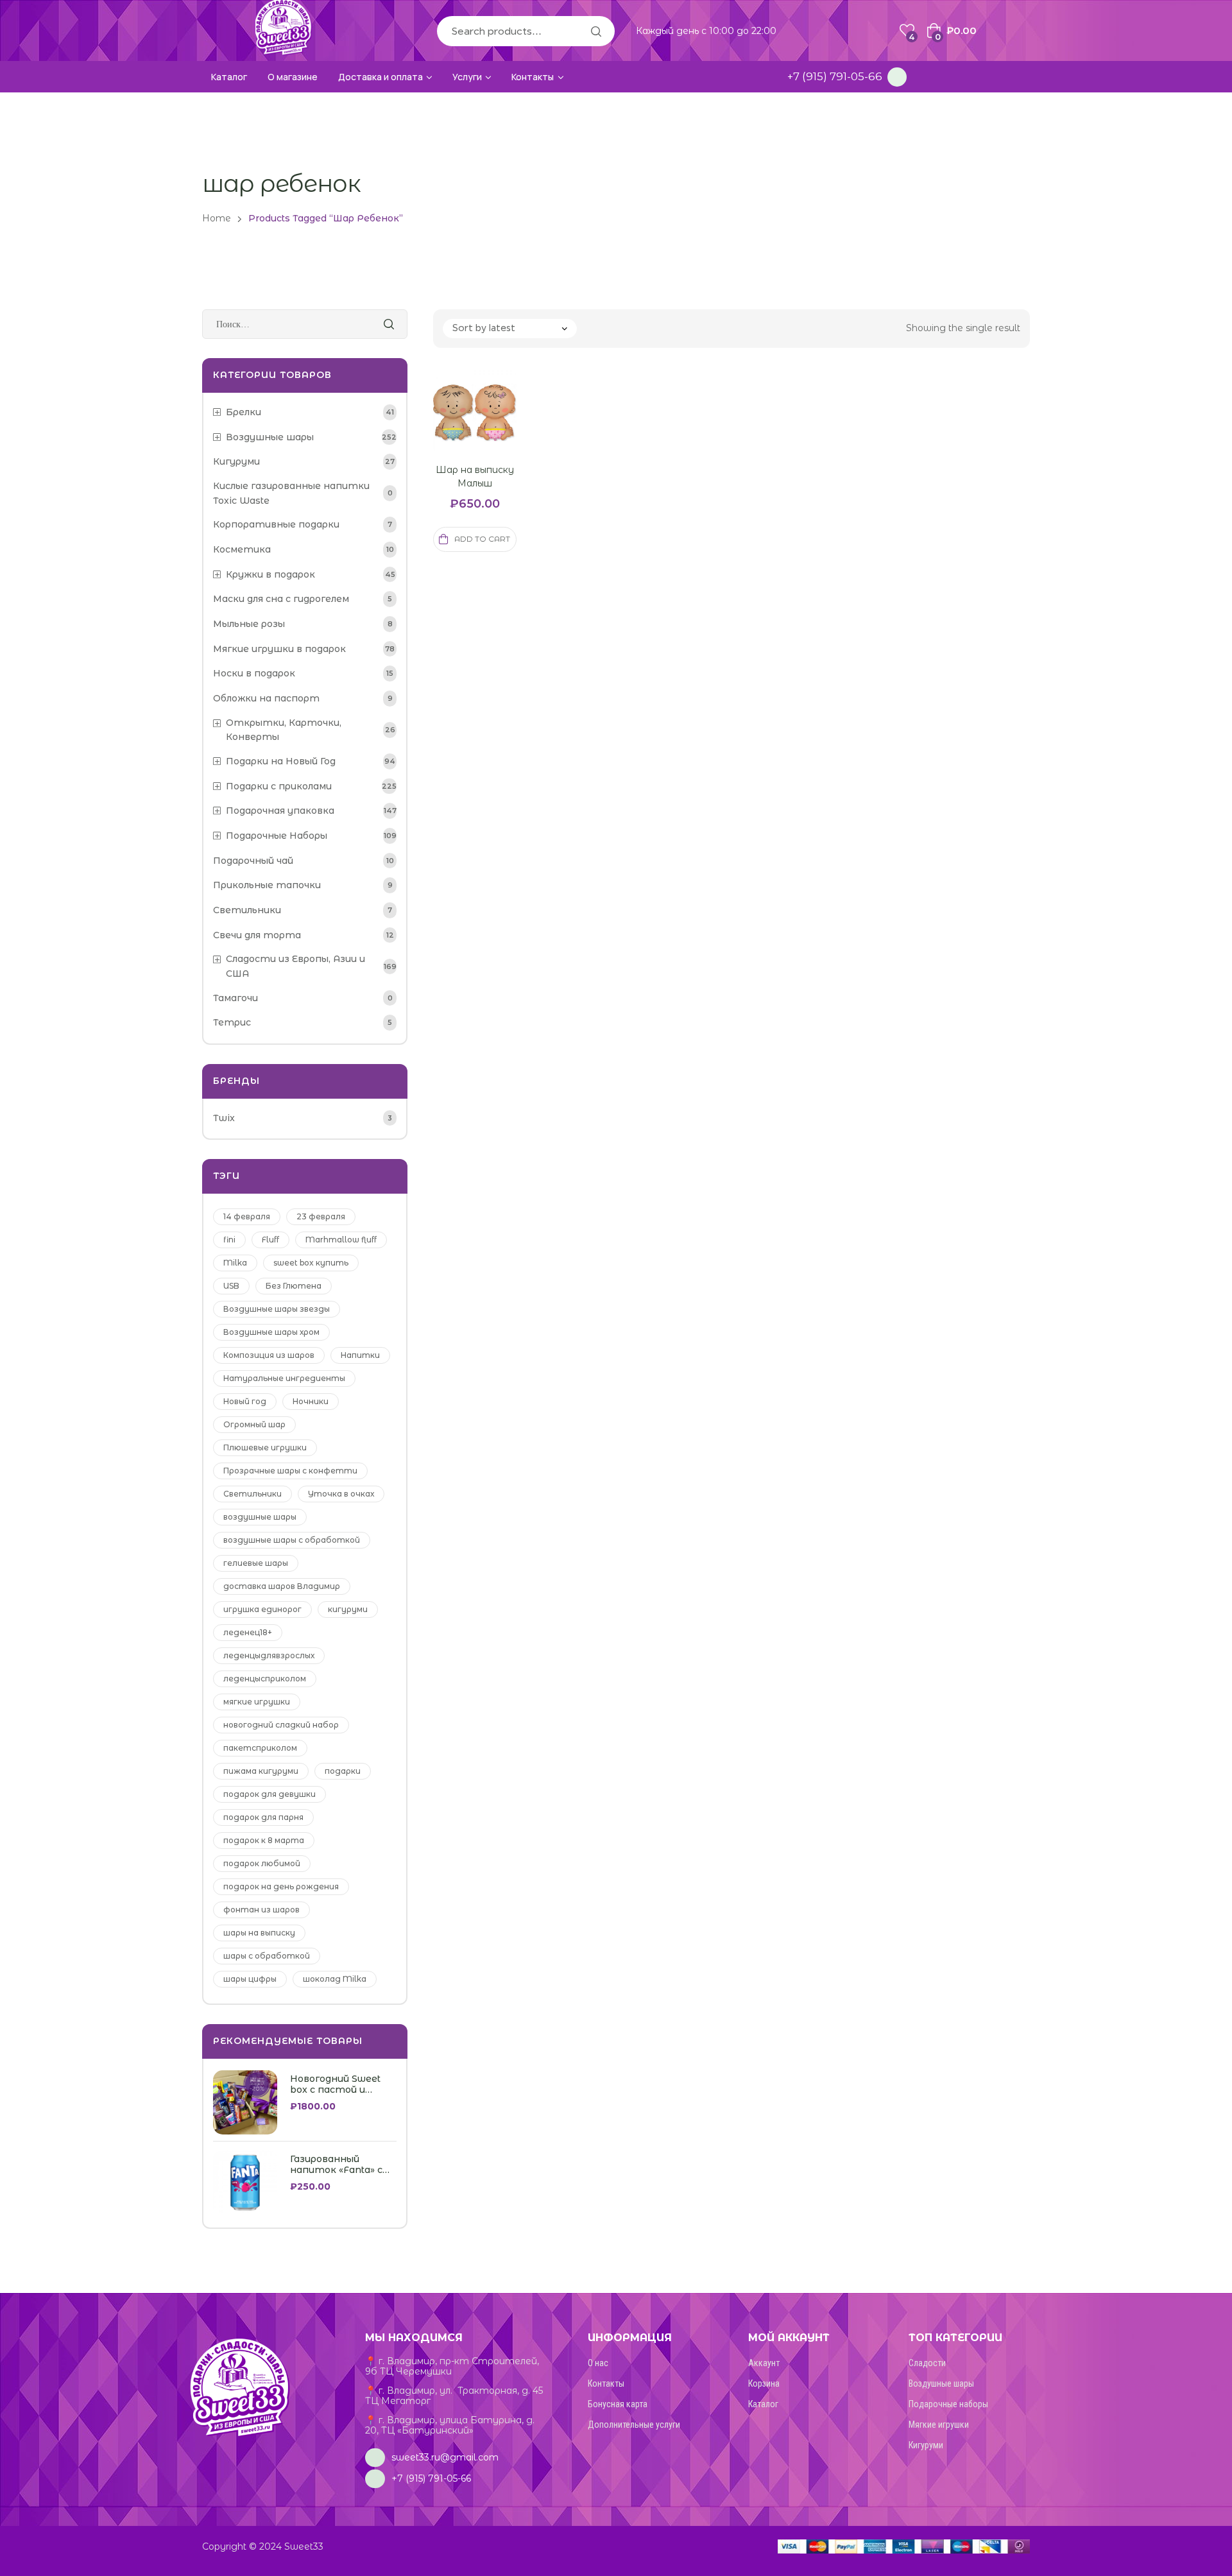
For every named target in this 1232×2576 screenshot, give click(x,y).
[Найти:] (305, 324)
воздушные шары (260, 1517)
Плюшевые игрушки (265, 1447)
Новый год (245, 1401)
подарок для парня (263, 1817)
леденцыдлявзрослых (269, 1655)
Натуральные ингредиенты (284, 1378)
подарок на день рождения (281, 1886)
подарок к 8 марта (264, 1840)
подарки (343, 1771)
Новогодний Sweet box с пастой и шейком (335, 2084)
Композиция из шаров (269, 1355)
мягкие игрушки (257, 1702)
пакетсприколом (260, 1748)
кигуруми (348, 1609)
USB (231, 1286)
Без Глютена (294, 1286)
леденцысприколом (265, 1679)
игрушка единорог (262, 1609)
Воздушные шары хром (271, 1332)
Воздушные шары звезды (277, 1309)
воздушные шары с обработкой (292, 1540)
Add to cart (482, 539)
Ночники (311, 1401)
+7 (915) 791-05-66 (835, 76)
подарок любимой (262, 1863)
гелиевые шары (256, 1563)
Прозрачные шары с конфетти (290, 1471)
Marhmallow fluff (341, 1240)
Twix (224, 1118)
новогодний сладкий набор (281, 1725)
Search (595, 31)
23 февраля (321, 1216)
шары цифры (250, 1979)
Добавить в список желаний (490, 427)
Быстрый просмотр (459, 427)
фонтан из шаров (261, 1910)
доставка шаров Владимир (282, 1586)
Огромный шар (254, 1424)
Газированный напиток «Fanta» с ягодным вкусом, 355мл (336, 2165)
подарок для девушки (269, 1794)
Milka (235, 1263)
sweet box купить (311, 1263)
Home (217, 218)
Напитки (360, 1355)
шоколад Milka (335, 1979)
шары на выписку (259, 1933)
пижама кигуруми (261, 1771)
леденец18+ (248, 1632)
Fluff (270, 1240)
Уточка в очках (341, 1494)
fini (229, 1240)
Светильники (252, 1494)
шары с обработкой (267, 1956)
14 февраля (247, 1216)
